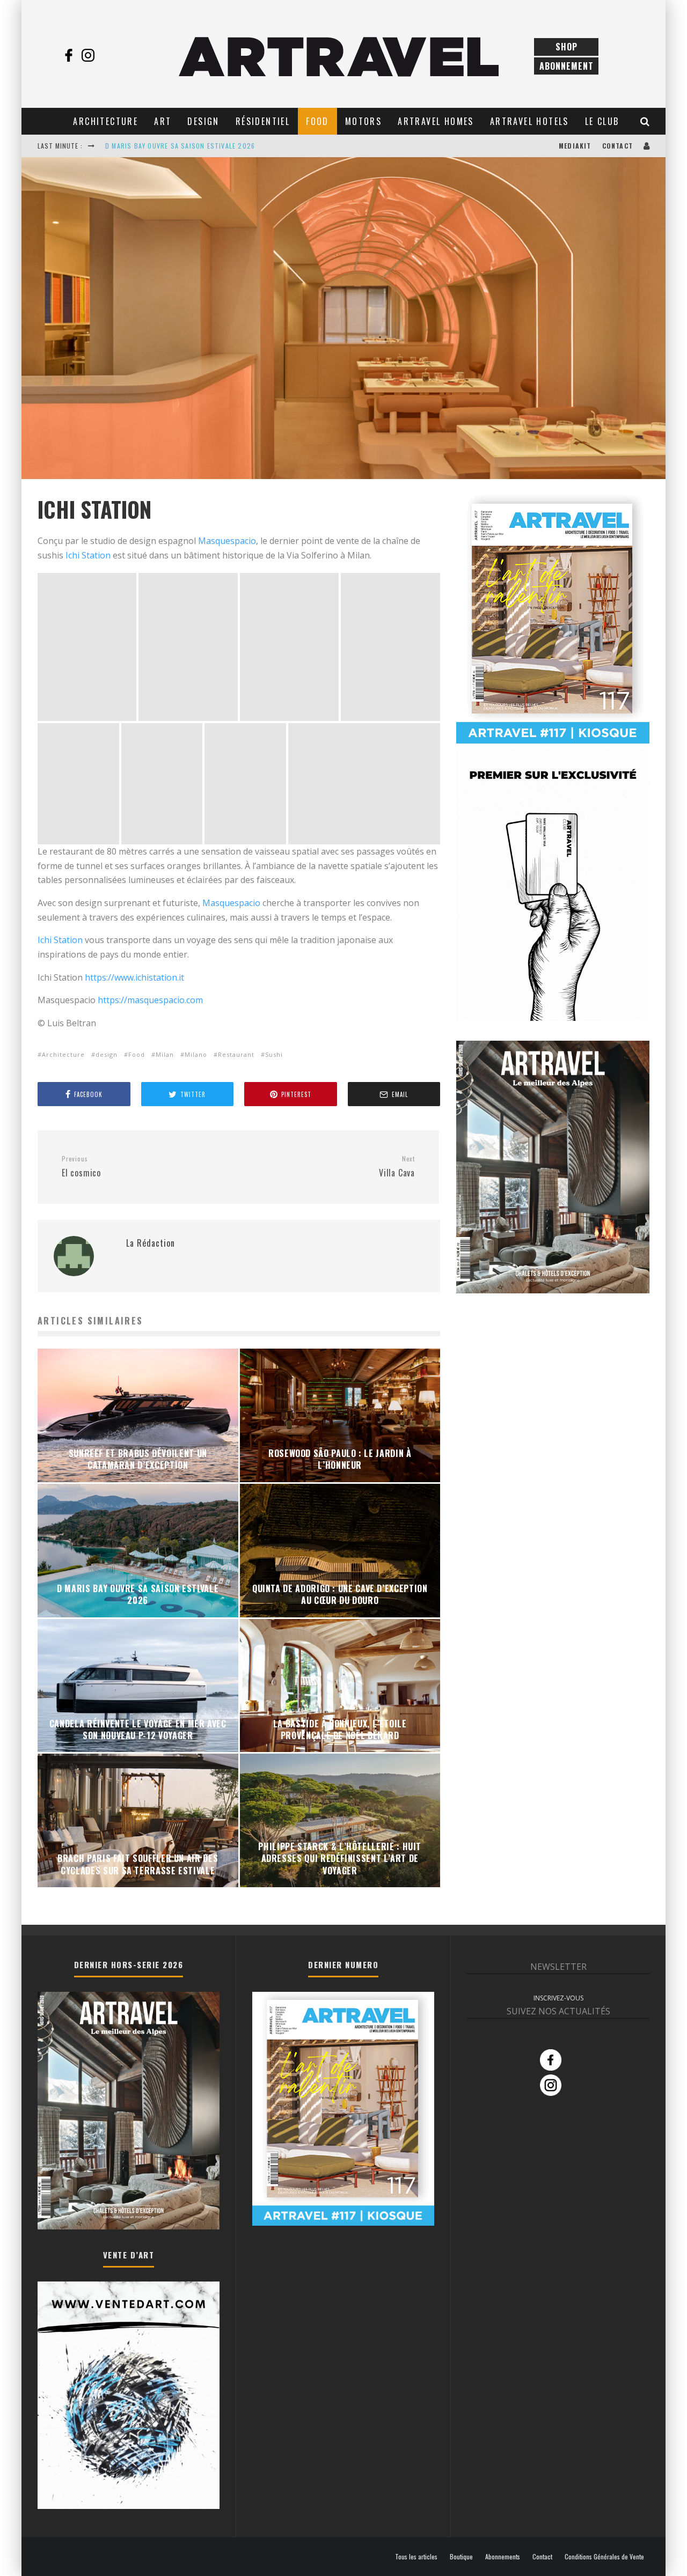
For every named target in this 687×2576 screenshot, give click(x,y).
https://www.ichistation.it (134, 977)
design (107, 1054)
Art (163, 121)
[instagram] (88, 55)
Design (203, 121)
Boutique (461, 2557)
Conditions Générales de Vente (604, 2557)
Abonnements (503, 2557)
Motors (363, 121)
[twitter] (107, 55)
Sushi (274, 1054)
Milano (196, 1054)
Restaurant (236, 1054)
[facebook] (69, 55)
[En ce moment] (553, 741)
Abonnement (567, 66)
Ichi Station (88, 555)
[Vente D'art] (129, 2507)
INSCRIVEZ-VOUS (558, 1998)
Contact (617, 146)
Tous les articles (416, 2557)
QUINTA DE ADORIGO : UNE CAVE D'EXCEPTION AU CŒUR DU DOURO (210, 146)
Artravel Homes (436, 121)
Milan (165, 1054)
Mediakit (575, 146)
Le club (602, 121)
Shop (567, 47)
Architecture (105, 121)
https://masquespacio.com (150, 1000)
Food (317, 121)
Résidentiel (263, 121)
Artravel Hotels (529, 121)
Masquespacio (227, 541)
